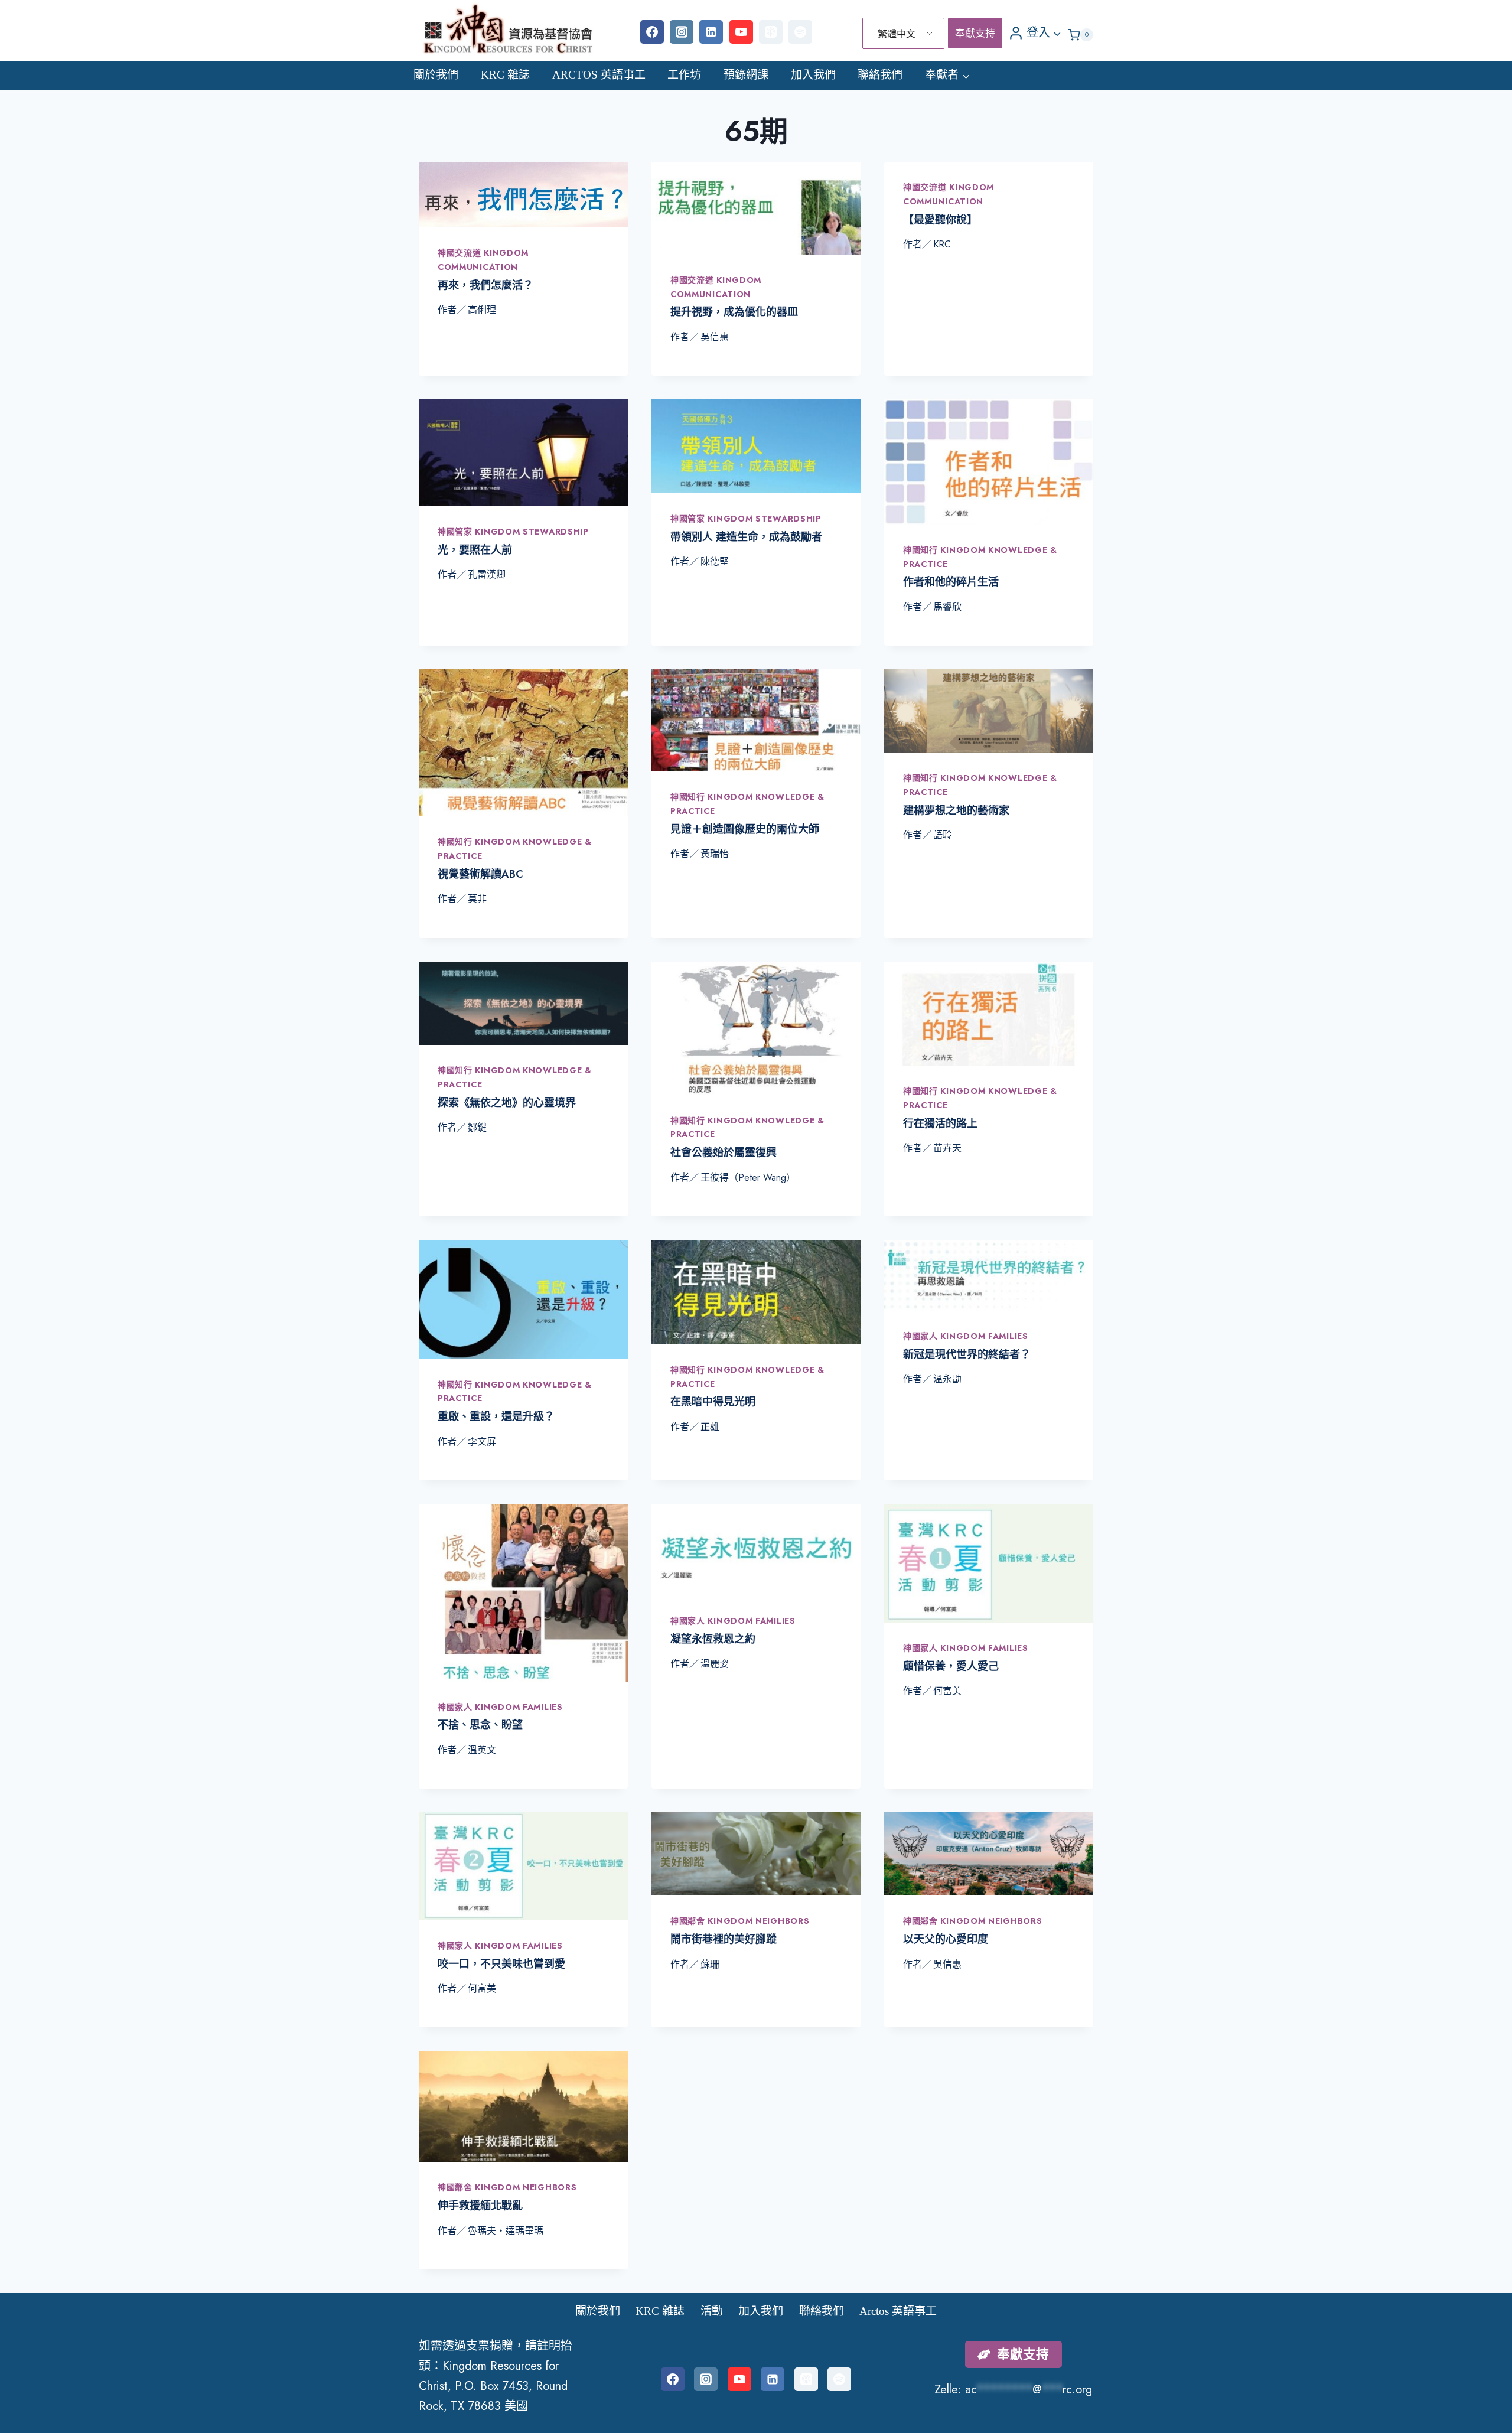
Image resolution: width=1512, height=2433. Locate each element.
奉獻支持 (975, 33)
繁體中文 (897, 34)
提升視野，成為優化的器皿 (734, 312)
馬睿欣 (947, 607)
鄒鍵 (477, 1127)
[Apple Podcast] (771, 32)
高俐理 (482, 310)
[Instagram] (682, 32)
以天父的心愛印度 (946, 1939)
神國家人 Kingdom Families (966, 1336)
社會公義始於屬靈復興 (724, 1152)
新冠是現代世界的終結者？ (967, 1354)
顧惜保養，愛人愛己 (951, 1666)
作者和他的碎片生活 (951, 582)
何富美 (947, 1691)
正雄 (710, 1427)
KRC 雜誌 (505, 75)
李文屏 (482, 1442)
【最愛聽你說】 (940, 220)
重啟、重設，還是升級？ (496, 1416)
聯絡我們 (880, 75)
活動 (712, 2311)
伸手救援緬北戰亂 (480, 2206)
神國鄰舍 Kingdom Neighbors (740, 1921)
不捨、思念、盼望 (480, 1725)
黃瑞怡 (715, 854)
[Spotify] (800, 32)
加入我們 (813, 75)
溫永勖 (947, 1379)
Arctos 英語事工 (599, 75)
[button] (1057, 32)
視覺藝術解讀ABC (480, 874)
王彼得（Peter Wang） (748, 1178)
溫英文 (482, 1750)
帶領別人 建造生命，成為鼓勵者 (746, 537)
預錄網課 (746, 75)
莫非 (477, 899)
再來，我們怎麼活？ (485, 285)
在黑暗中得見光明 (713, 1402)
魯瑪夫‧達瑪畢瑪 (506, 2231)
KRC (942, 244)
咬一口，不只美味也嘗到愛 (501, 1964)
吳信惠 (715, 337)
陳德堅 (715, 561)
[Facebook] (652, 32)
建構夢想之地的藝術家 (956, 810)
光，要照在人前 (475, 550)
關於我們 (436, 75)
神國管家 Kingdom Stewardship (513, 532)
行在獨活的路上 (940, 1123)
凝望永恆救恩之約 (713, 1639)
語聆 (943, 835)
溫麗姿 (715, 1664)
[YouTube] (741, 32)
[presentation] (523, 195)
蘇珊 (710, 1964)
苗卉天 (947, 1148)
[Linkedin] (711, 32)
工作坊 (684, 75)
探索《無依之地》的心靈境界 (507, 1103)
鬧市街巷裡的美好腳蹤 (724, 1939)
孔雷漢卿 (487, 574)
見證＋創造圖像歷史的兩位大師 (745, 829)
